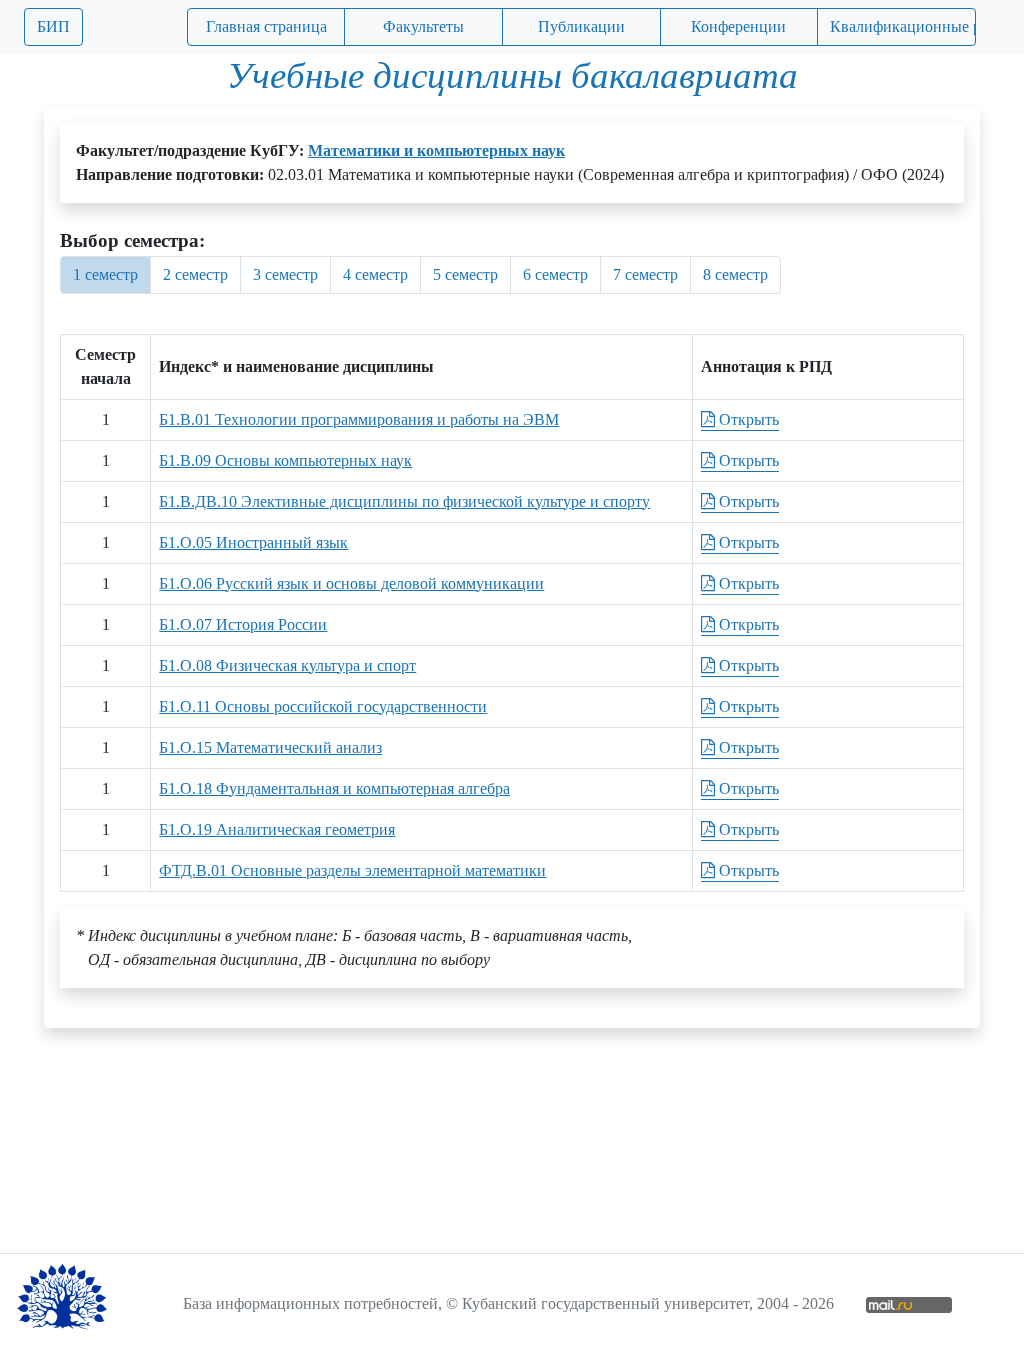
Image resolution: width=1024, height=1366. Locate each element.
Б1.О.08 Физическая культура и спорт (287, 665)
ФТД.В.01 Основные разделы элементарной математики (352, 870)
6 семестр (555, 274)
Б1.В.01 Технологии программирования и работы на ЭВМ (359, 419)
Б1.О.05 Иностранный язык (253, 542)
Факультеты (423, 26)
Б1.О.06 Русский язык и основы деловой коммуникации (351, 583)
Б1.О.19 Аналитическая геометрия (277, 829)
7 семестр (645, 274)
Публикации (581, 26)
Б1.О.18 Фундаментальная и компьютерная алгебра (334, 788)
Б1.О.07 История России (243, 624)
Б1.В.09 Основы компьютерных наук (285, 460)
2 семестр (195, 274)
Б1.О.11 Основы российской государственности (323, 706)
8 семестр (735, 274)
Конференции (738, 26)
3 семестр (285, 274)
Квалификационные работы (903, 26)
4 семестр (375, 274)
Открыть (747, 419)
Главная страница (266, 26)
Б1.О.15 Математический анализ (270, 747)
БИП (53, 26)
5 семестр (465, 274)
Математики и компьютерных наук (436, 150)
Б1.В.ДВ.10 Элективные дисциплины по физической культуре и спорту (404, 501)
